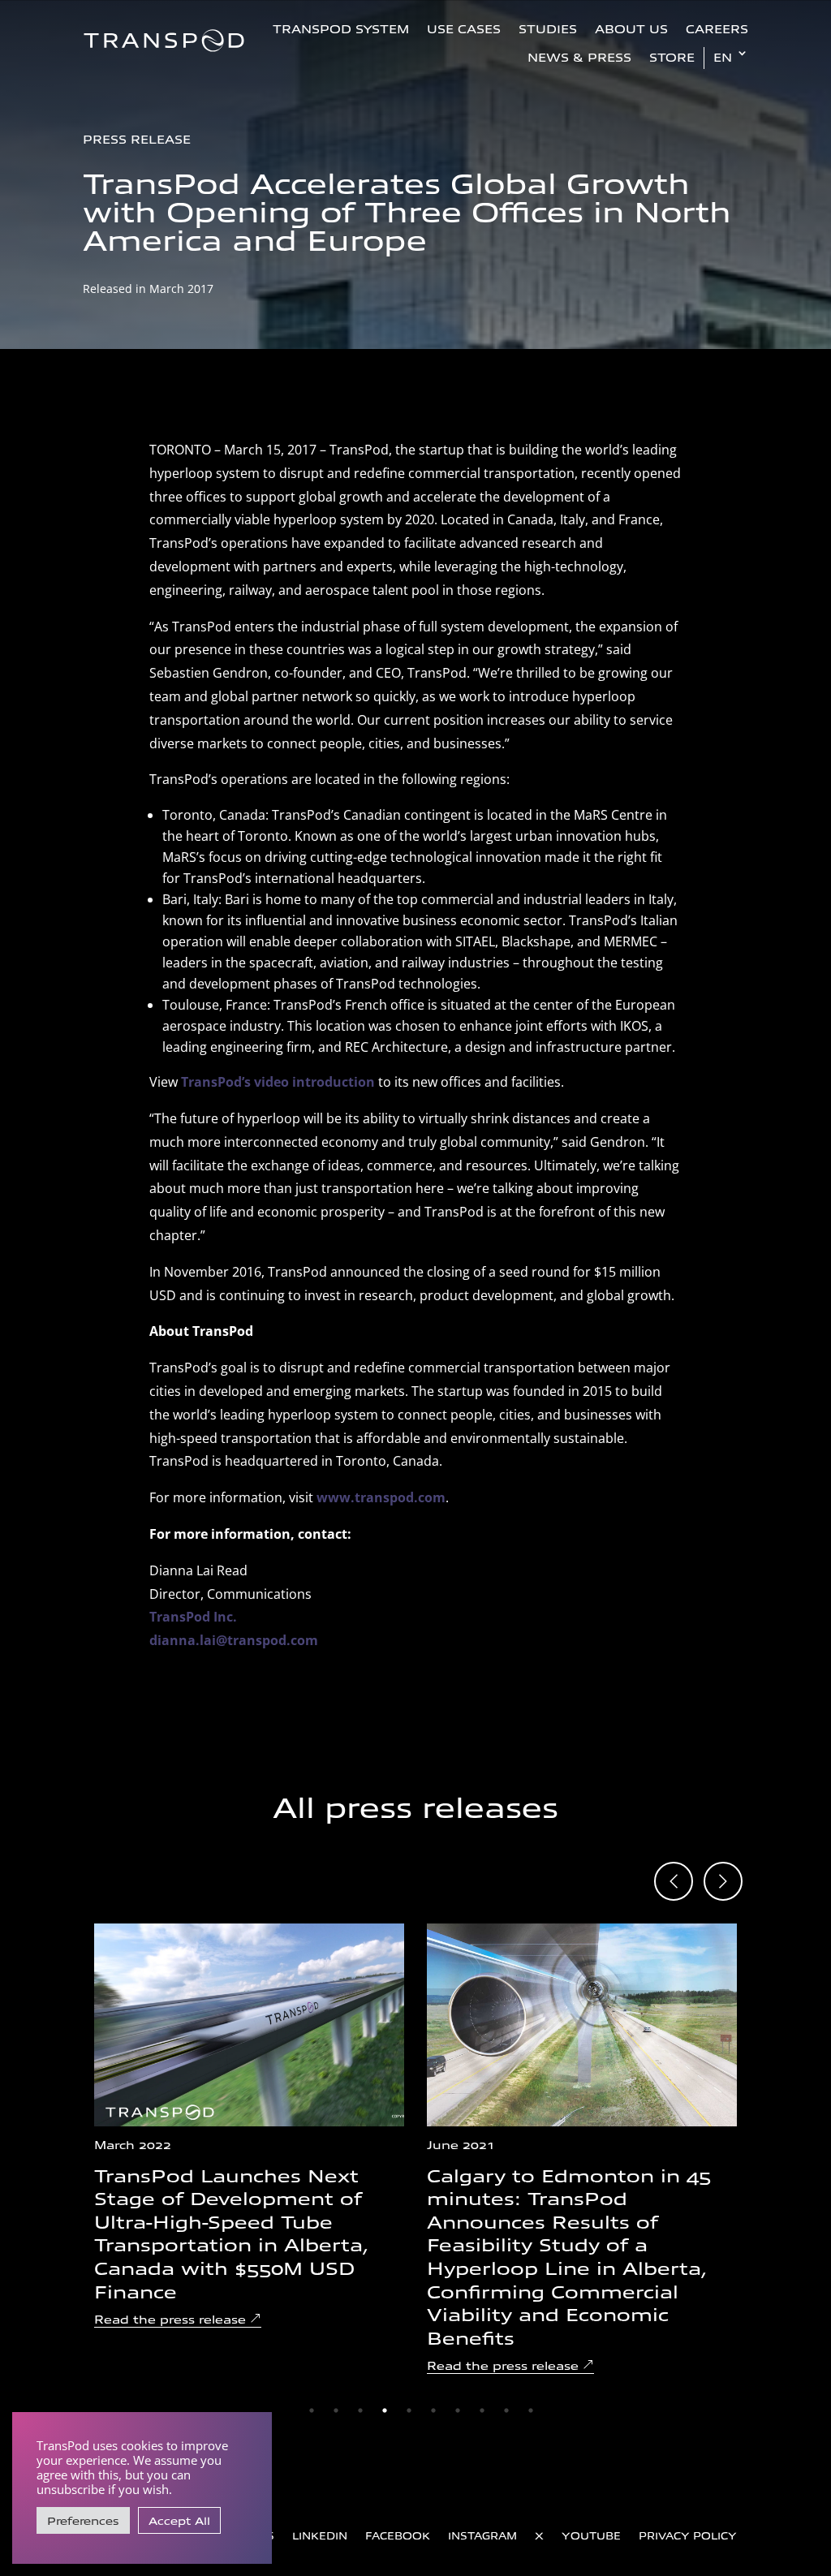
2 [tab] (336, 2410)
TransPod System (341, 28)
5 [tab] (409, 2410)
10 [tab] (531, 2410)
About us (631, 28)
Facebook (398, 2535)
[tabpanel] (249, 2126)
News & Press (579, 57)
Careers (717, 28)
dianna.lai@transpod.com (234, 1640)
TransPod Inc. (193, 1617)
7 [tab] (458, 2410)
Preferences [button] (83, 2520)
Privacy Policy (688, 2535)
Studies (548, 28)
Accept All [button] (179, 2520)
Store (672, 57)
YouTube (591, 2535)
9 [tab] (506, 2410)
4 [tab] (385, 2410)
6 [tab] (433, 2410)
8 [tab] (482, 2410)
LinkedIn (320, 2535)
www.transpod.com (381, 1497)
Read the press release (170, 2319)
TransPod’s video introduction (278, 1082)
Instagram (482, 2535)
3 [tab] (360, 2410)
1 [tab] (312, 2410)
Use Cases (464, 28)
